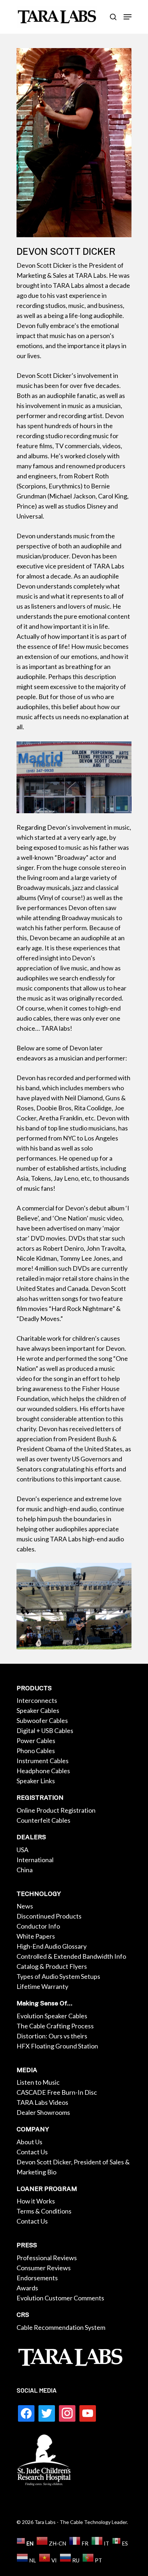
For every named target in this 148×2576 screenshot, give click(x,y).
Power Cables (36, 1741)
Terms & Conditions (44, 2211)
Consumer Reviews (44, 2268)
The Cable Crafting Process (55, 2026)
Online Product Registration (56, 1810)
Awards (27, 2288)
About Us (29, 2142)
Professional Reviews (47, 2258)
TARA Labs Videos (42, 2102)
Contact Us (32, 2152)
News (25, 1906)
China (25, 1870)
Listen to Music (38, 2082)
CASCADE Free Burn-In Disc (57, 2092)
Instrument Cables (43, 1761)
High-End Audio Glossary (52, 1946)
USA (22, 1850)
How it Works (36, 2201)
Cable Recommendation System (61, 2327)
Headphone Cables (43, 1771)
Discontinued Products (49, 1916)
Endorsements (37, 2278)
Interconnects (37, 1700)
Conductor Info (38, 1926)
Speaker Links (36, 1781)
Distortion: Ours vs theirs (52, 2036)
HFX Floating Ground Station (57, 2046)
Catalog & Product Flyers (52, 1966)
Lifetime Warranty (42, 1986)
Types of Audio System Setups (58, 1976)
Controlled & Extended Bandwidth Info (71, 1956)
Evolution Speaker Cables (52, 2016)
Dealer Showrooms (43, 2112)
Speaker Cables (38, 1710)
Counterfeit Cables (43, 1820)
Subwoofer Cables (42, 1720)
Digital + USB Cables (45, 1730)
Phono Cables (36, 1751)
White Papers (36, 1936)
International (35, 1860)
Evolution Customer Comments (60, 2298)
